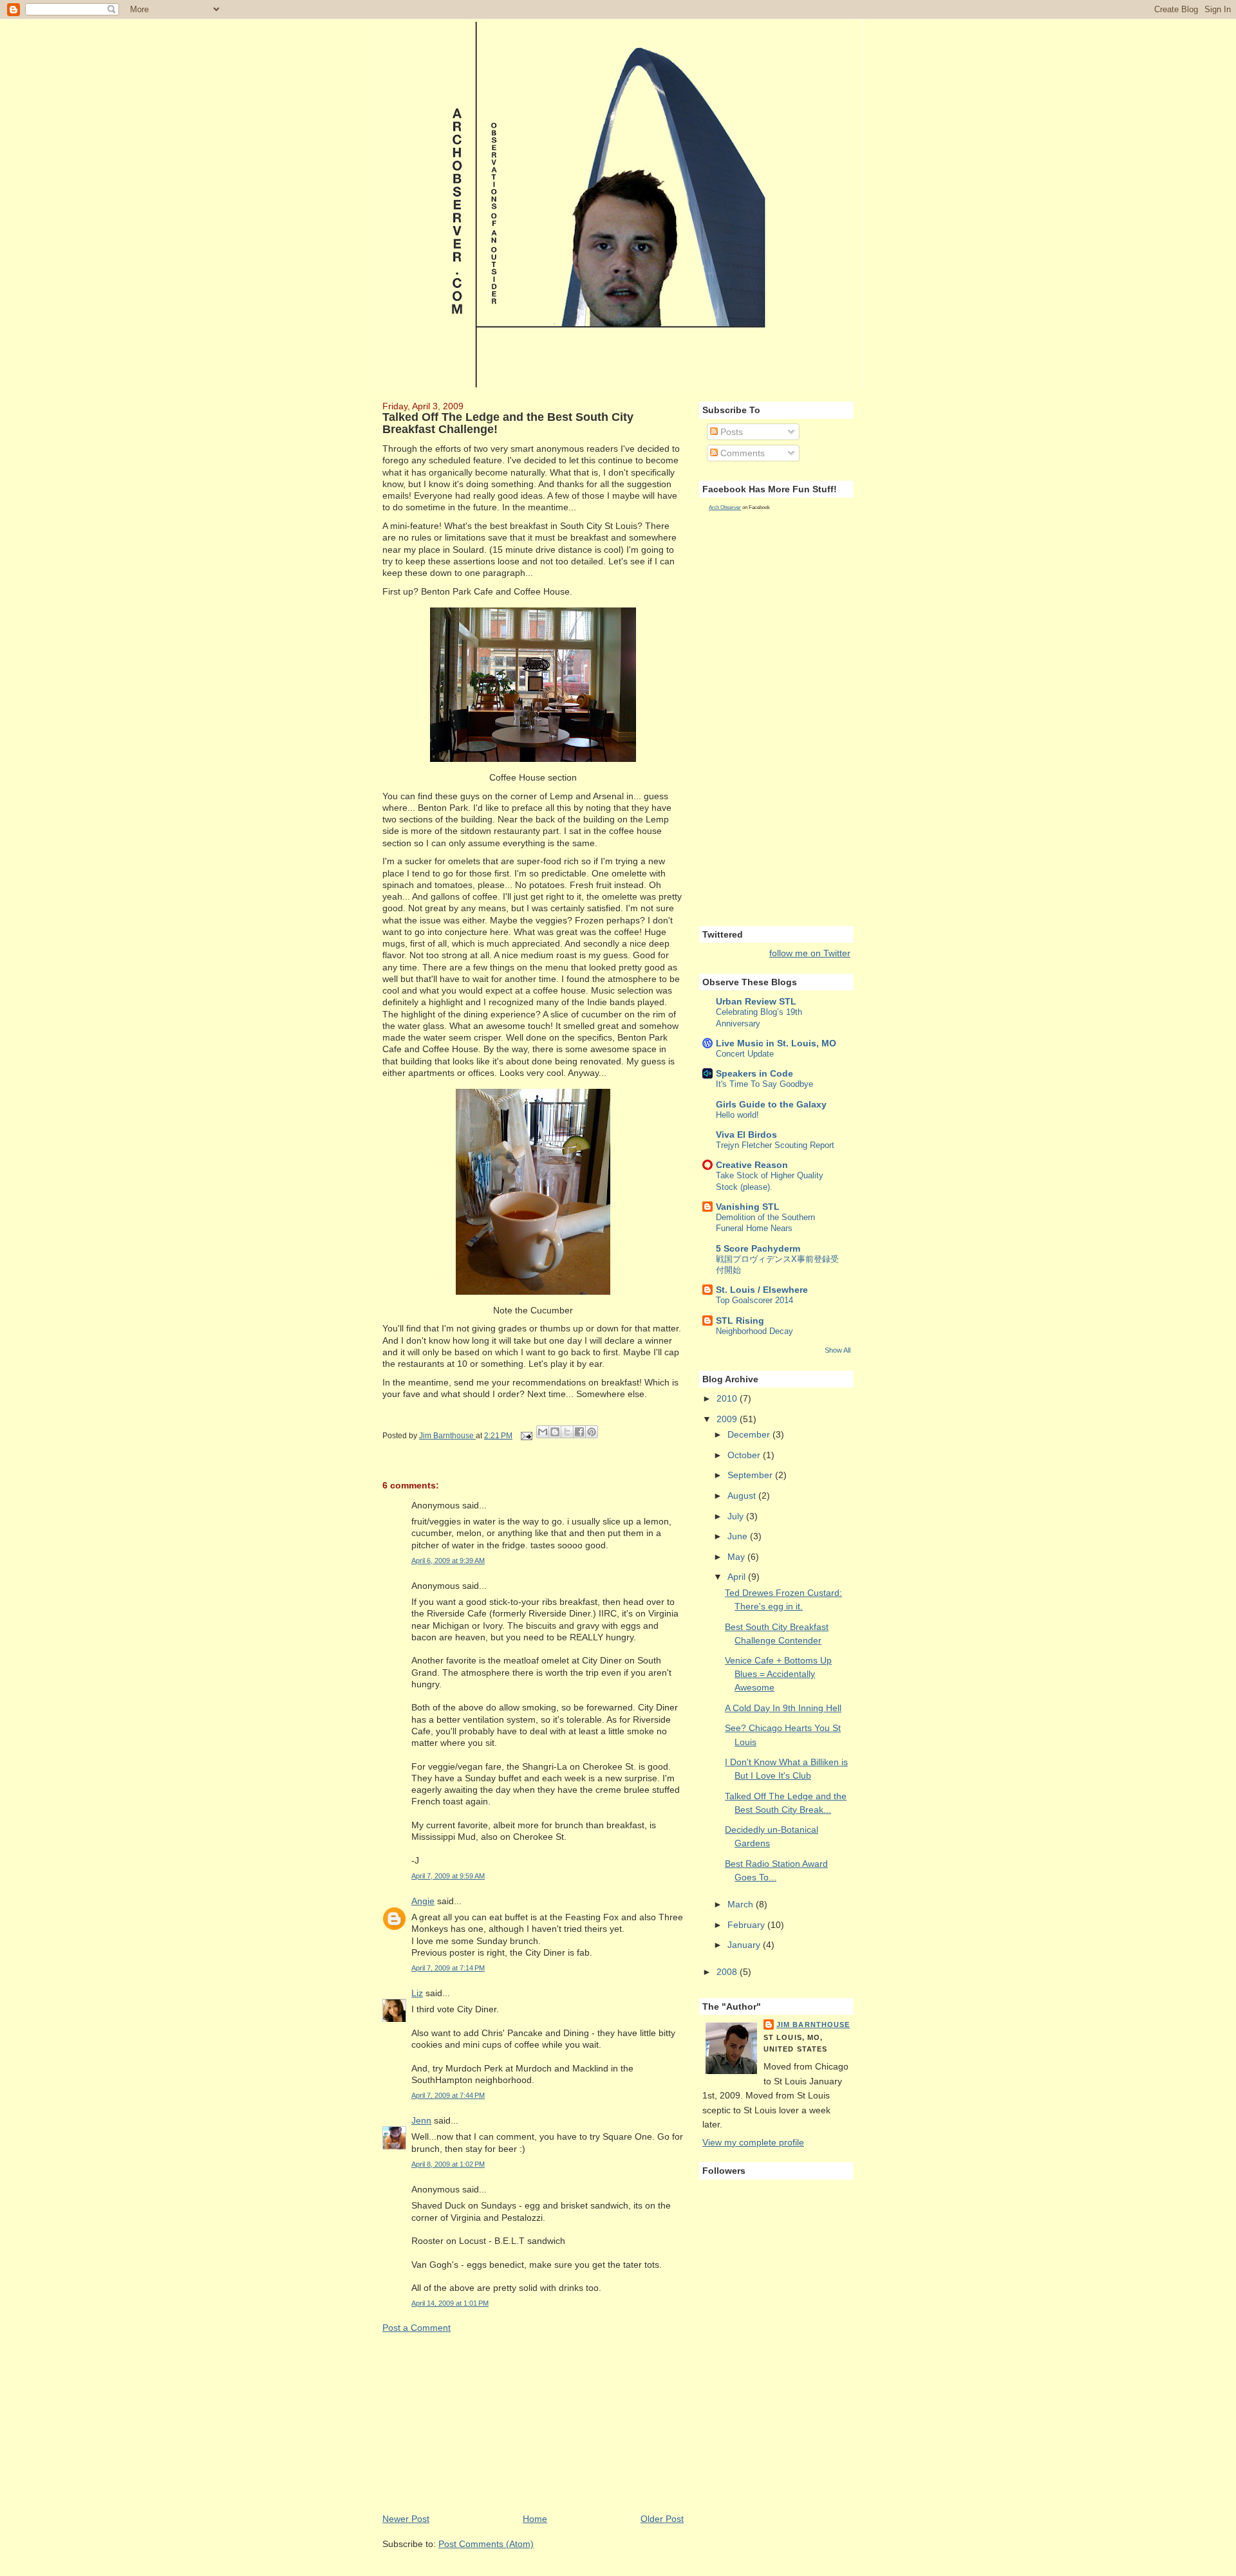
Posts (730, 432)
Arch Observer (725, 507)
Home (535, 2519)
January (745, 1945)
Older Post (662, 2519)
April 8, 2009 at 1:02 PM (448, 2164)
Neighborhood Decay (754, 1331)
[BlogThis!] (555, 1432)
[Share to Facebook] (579, 1432)
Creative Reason (752, 1165)
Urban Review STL (756, 1001)
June (739, 1536)
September (751, 1475)
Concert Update (745, 1054)
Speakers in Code (754, 1073)
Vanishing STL (748, 1207)
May (737, 1557)
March (742, 1904)
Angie (423, 1901)
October (745, 1455)
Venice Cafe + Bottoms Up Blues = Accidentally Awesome (778, 1674)
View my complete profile (753, 2142)
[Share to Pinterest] (592, 1432)
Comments (741, 453)
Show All (838, 1350)
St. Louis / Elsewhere (762, 1290)
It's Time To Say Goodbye (764, 1084)
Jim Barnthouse (813, 2025)
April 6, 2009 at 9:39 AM (448, 1561)
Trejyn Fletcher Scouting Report (775, 1145)
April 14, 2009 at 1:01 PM (450, 2303)
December (750, 1434)
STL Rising (740, 1320)
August (743, 1496)
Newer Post (406, 2519)
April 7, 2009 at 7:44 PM (448, 2095)
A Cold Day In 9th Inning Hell (783, 1708)
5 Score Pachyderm (758, 1248)
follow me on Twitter (810, 953)
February (747, 1925)
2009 (728, 1419)
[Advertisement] (479, 2422)
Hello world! (737, 1115)
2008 (728, 1972)
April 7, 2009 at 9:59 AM (448, 1876)
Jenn (421, 2120)
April (738, 1577)
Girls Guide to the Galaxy (771, 1104)
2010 (728, 1398)
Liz (417, 1993)
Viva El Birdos (746, 1135)
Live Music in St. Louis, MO (776, 1043)
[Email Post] (526, 1436)
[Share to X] (567, 1432)
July (737, 1516)
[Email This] (543, 1432)
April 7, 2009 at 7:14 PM (448, 1968)
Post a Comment (417, 2328)
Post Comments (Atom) (486, 2544)
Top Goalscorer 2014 (754, 1300)
